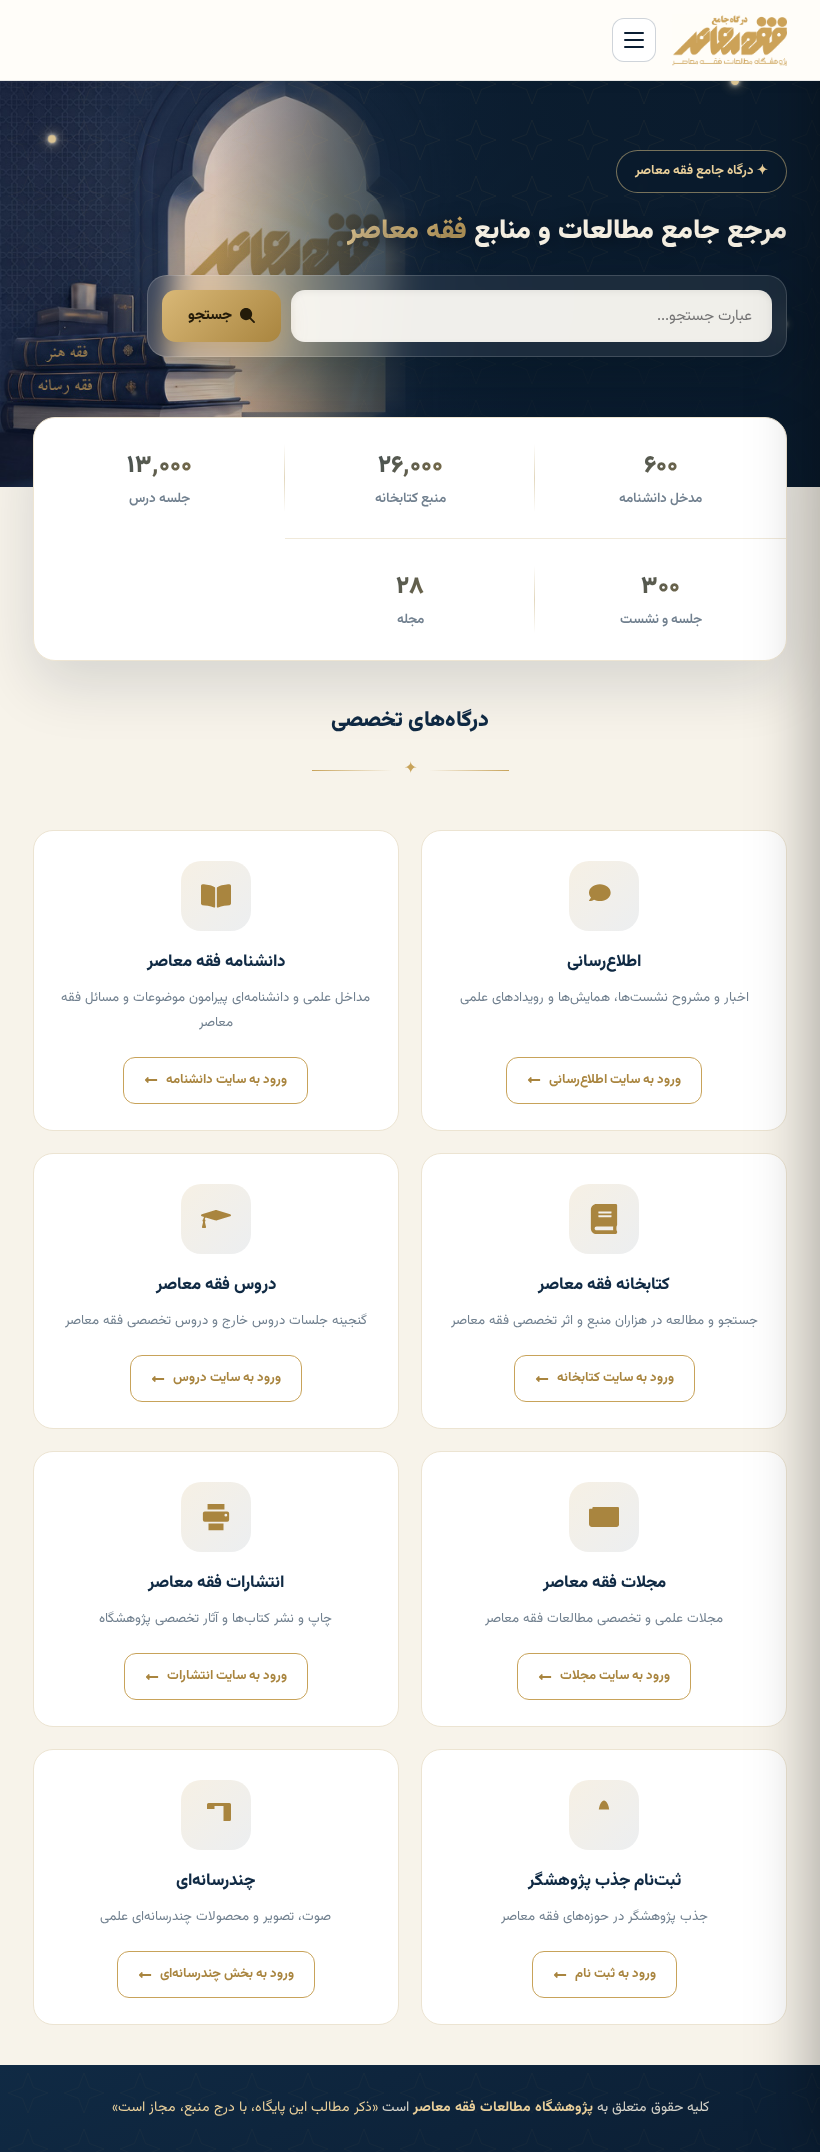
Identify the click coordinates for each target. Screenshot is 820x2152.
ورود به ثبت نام (615, 1974)
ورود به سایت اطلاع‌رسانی (615, 1080)
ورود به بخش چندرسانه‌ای (227, 1974)
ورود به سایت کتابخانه (615, 1378)
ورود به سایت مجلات (615, 1676)
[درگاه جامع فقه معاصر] (730, 40)
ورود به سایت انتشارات (227, 1676)
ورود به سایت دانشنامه (226, 1080)
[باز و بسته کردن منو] (634, 40)
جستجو (210, 315)
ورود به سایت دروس (227, 1378)
